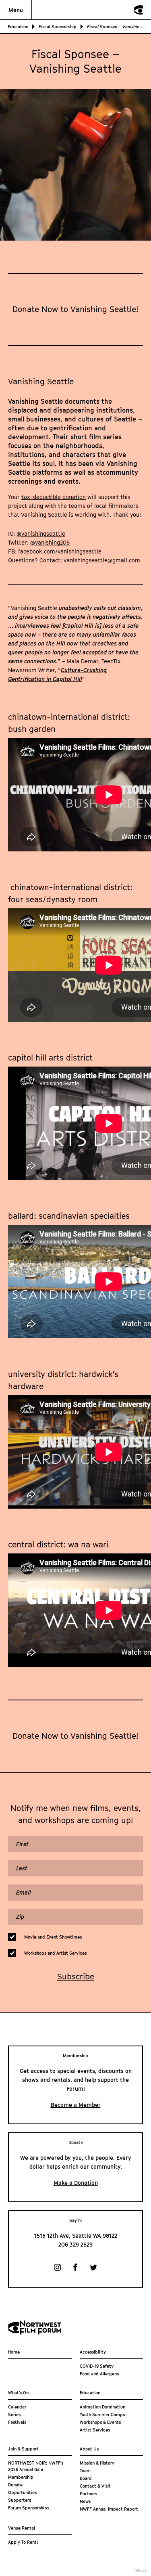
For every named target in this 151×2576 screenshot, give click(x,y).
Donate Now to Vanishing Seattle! (75, 309)
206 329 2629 (75, 2244)
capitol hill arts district (50, 1058)
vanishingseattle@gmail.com (102, 560)
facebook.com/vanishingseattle (60, 551)
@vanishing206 (50, 542)
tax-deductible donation (54, 497)
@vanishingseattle (41, 533)
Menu (16, 10)
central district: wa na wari (58, 1545)
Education (18, 26)
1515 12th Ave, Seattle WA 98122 (76, 2235)
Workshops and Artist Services (55, 1953)
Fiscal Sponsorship (58, 26)
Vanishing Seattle (41, 381)
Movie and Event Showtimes (53, 1937)
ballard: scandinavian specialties (69, 1216)
